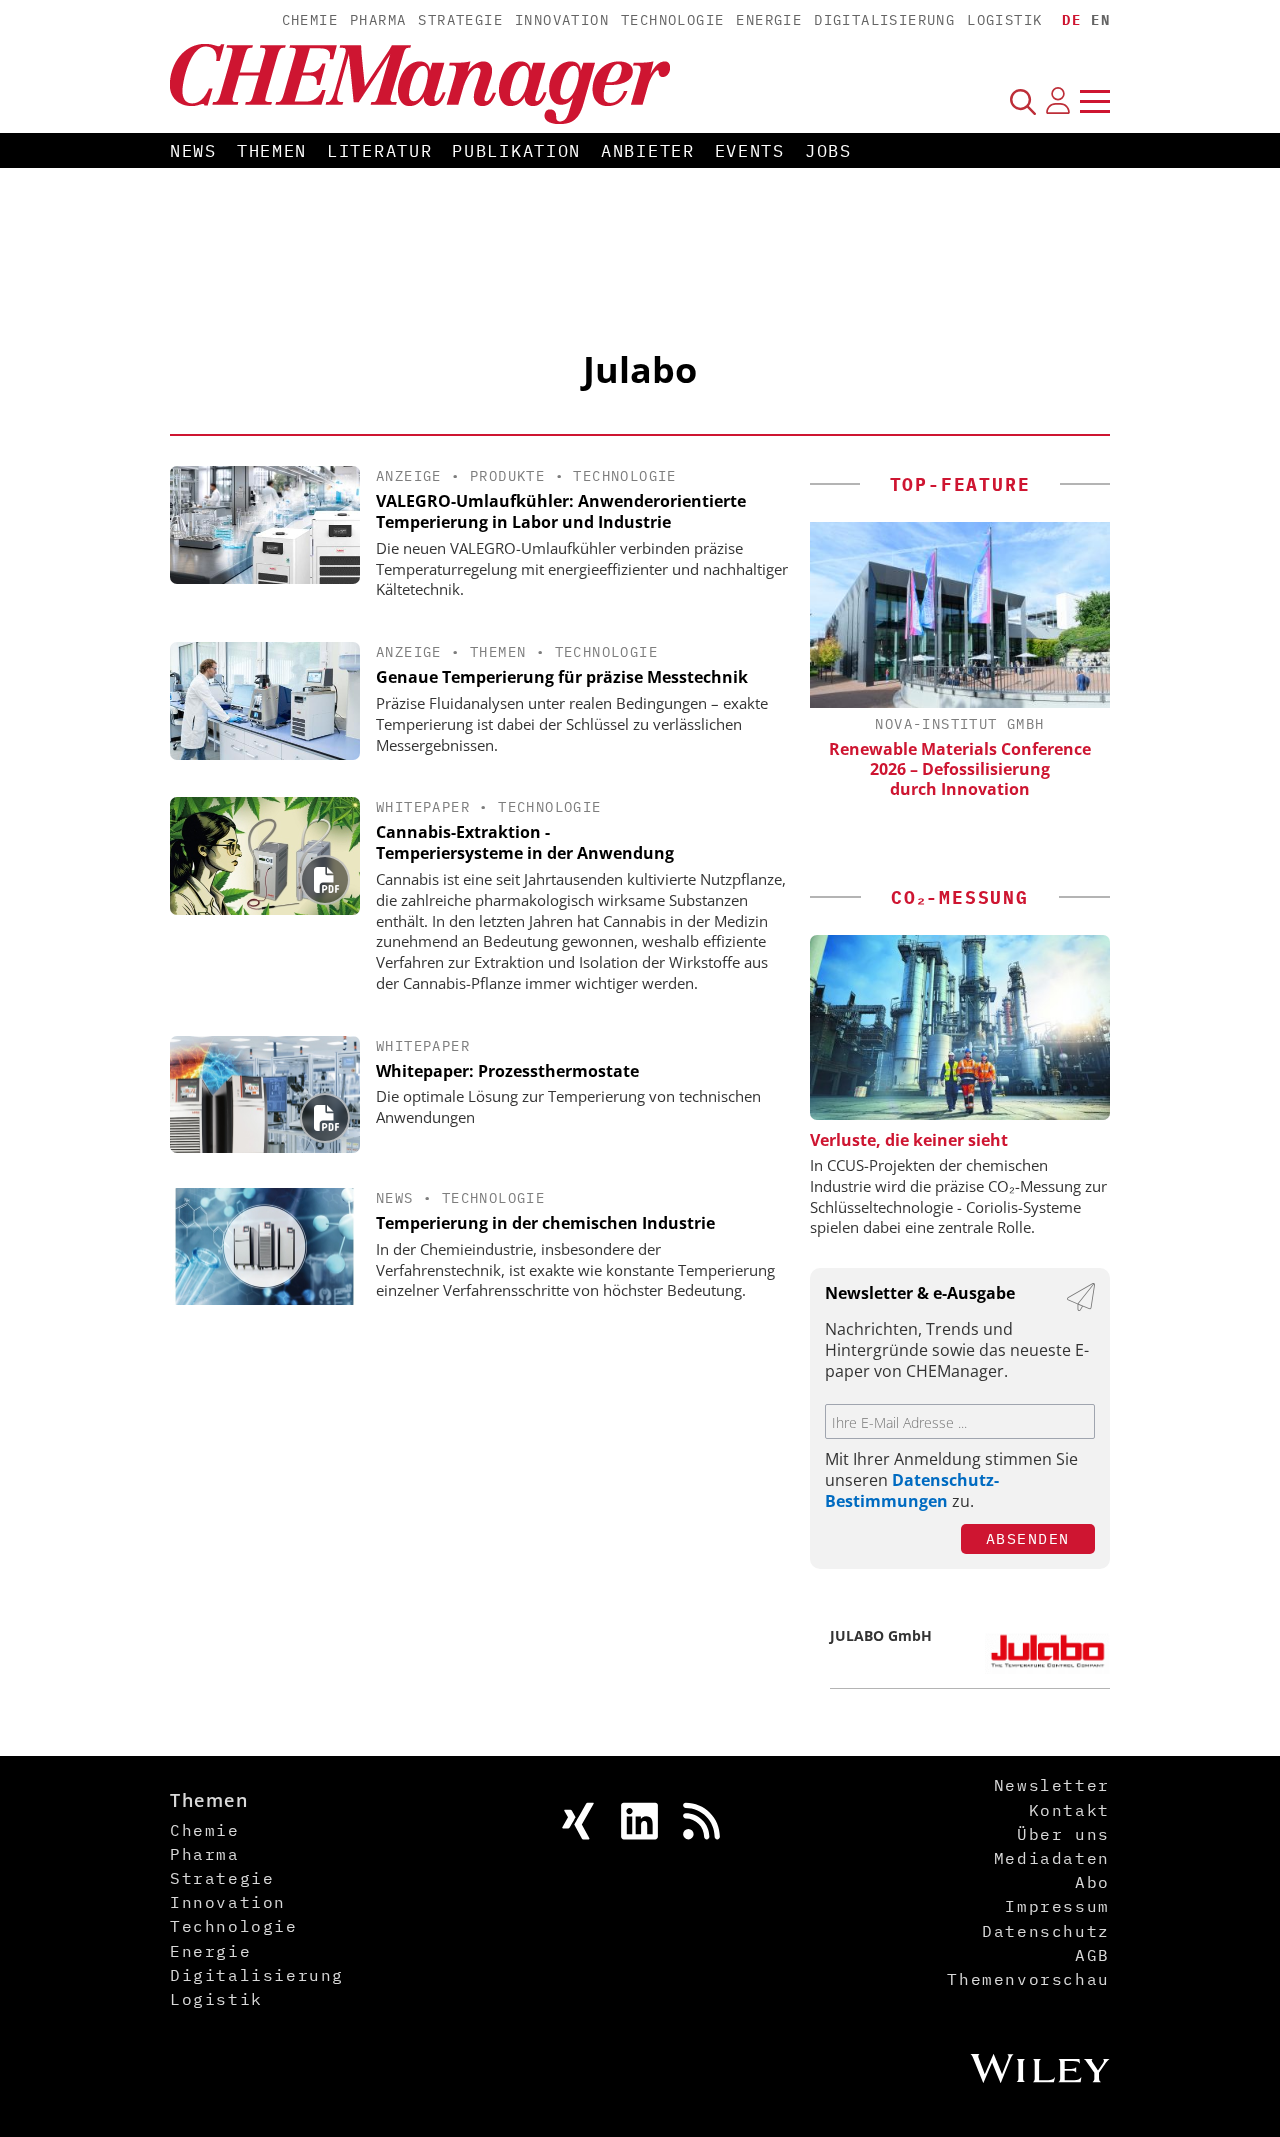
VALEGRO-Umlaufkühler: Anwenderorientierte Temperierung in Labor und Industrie (561, 511)
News (193, 151)
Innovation (562, 20)
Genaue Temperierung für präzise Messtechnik (562, 677)
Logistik (1004, 20)
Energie (769, 20)
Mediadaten (1052, 1858)
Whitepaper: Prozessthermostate (507, 1071)
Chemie (310, 20)
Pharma (378, 20)
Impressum (1057, 1906)
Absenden (1028, 1538)
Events (750, 151)
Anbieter (648, 151)
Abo (1092, 1882)
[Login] (1058, 101)
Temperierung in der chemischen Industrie (545, 1223)
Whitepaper (423, 807)
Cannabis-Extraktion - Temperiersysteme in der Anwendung (525, 842)
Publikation (516, 151)
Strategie (460, 20)
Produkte (507, 476)
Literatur (379, 151)
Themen (272, 151)
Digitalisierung (884, 20)
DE (1071, 20)
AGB (1092, 1955)
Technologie (672, 20)
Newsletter (1052, 1785)
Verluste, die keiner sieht (909, 1140)
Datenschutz (1046, 1931)
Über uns (1063, 1834)
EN (1100, 20)
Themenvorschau (1028, 1979)
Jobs (828, 151)
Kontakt (1069, 1810)
